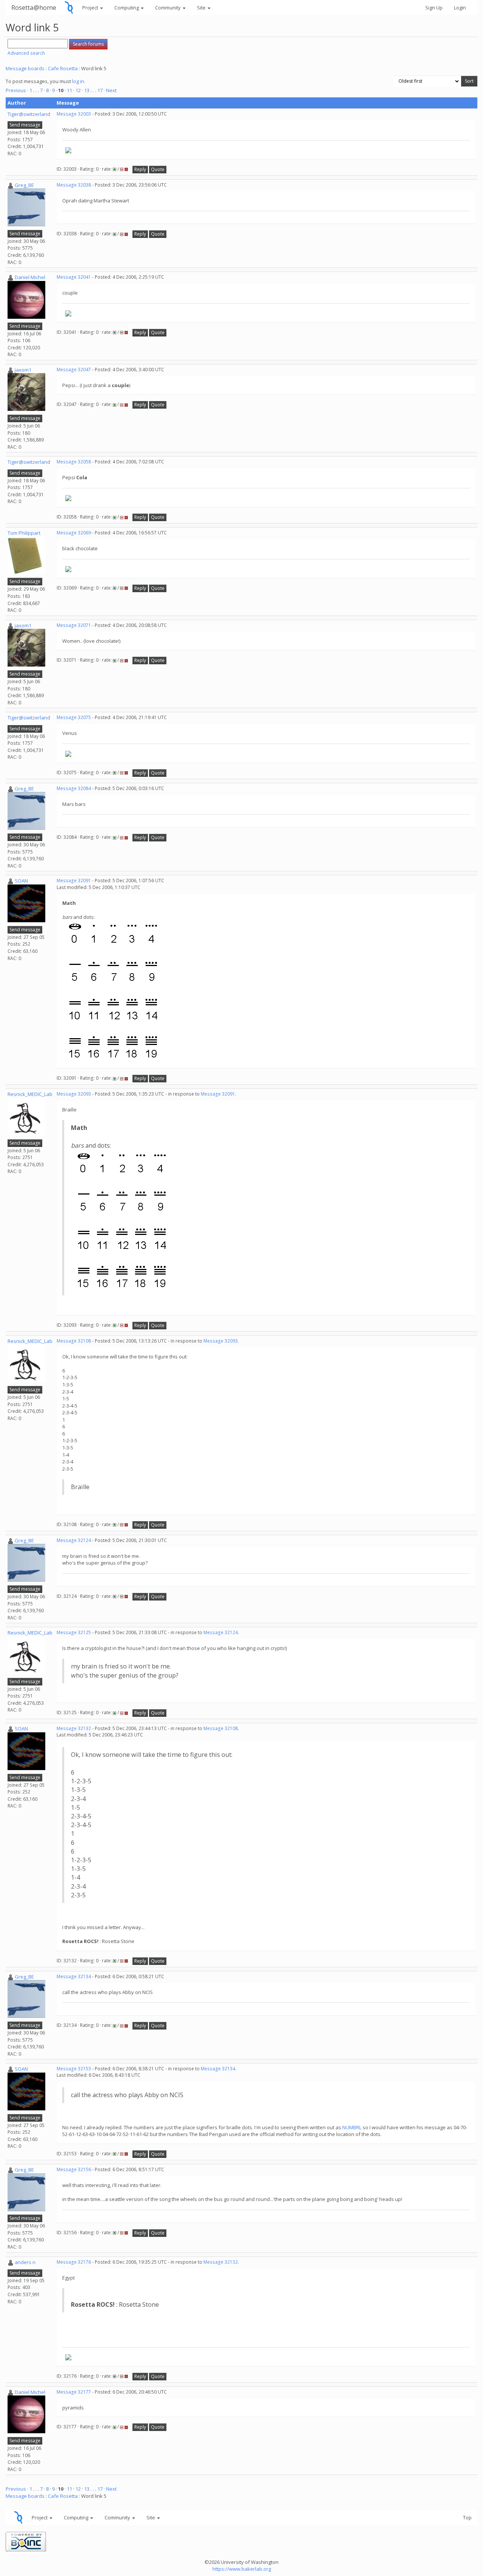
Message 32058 (74, 462)
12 (78, 90)
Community (168, 8)
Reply (140, 169)
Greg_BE (24, 185)
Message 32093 (74, 1094)
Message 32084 (74, 788)
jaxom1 (23, 370)
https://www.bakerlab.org (242, 2569)
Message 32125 (74, 1632)
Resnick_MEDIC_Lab (30, 1094)
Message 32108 (74, 1341)
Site (202, 8)
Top (467, 2517)
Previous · (18, 90)
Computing (127, 8)
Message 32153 (74, 2069)
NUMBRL (352, 2127)
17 (100, 90)
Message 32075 (74, 717)
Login (460, 8)
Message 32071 (74, 625)
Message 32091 (74, 881)
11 (69, 90)
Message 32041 (74, 277)
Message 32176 (74, 2262)
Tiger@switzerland (29, 114)
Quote (158, 169)
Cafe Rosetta (63, 68)
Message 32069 (74, 533)
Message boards (25, 68)
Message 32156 (74, 2169)
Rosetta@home (34, 7)
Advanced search (26, 53)
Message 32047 (74, 370)
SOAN (21, 881)
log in (78, 81)
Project (91, 8)
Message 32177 (74, 2392)
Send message (25, 125)
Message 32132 (74, 1728)
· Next (110, 90)
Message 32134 (74, 1976)
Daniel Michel (30, 277)
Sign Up (434, 8)
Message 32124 (74, 1540)
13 (87, 90)
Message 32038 (74, 185)
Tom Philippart (24, 533)
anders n (25, 2262)
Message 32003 (74, 114)
